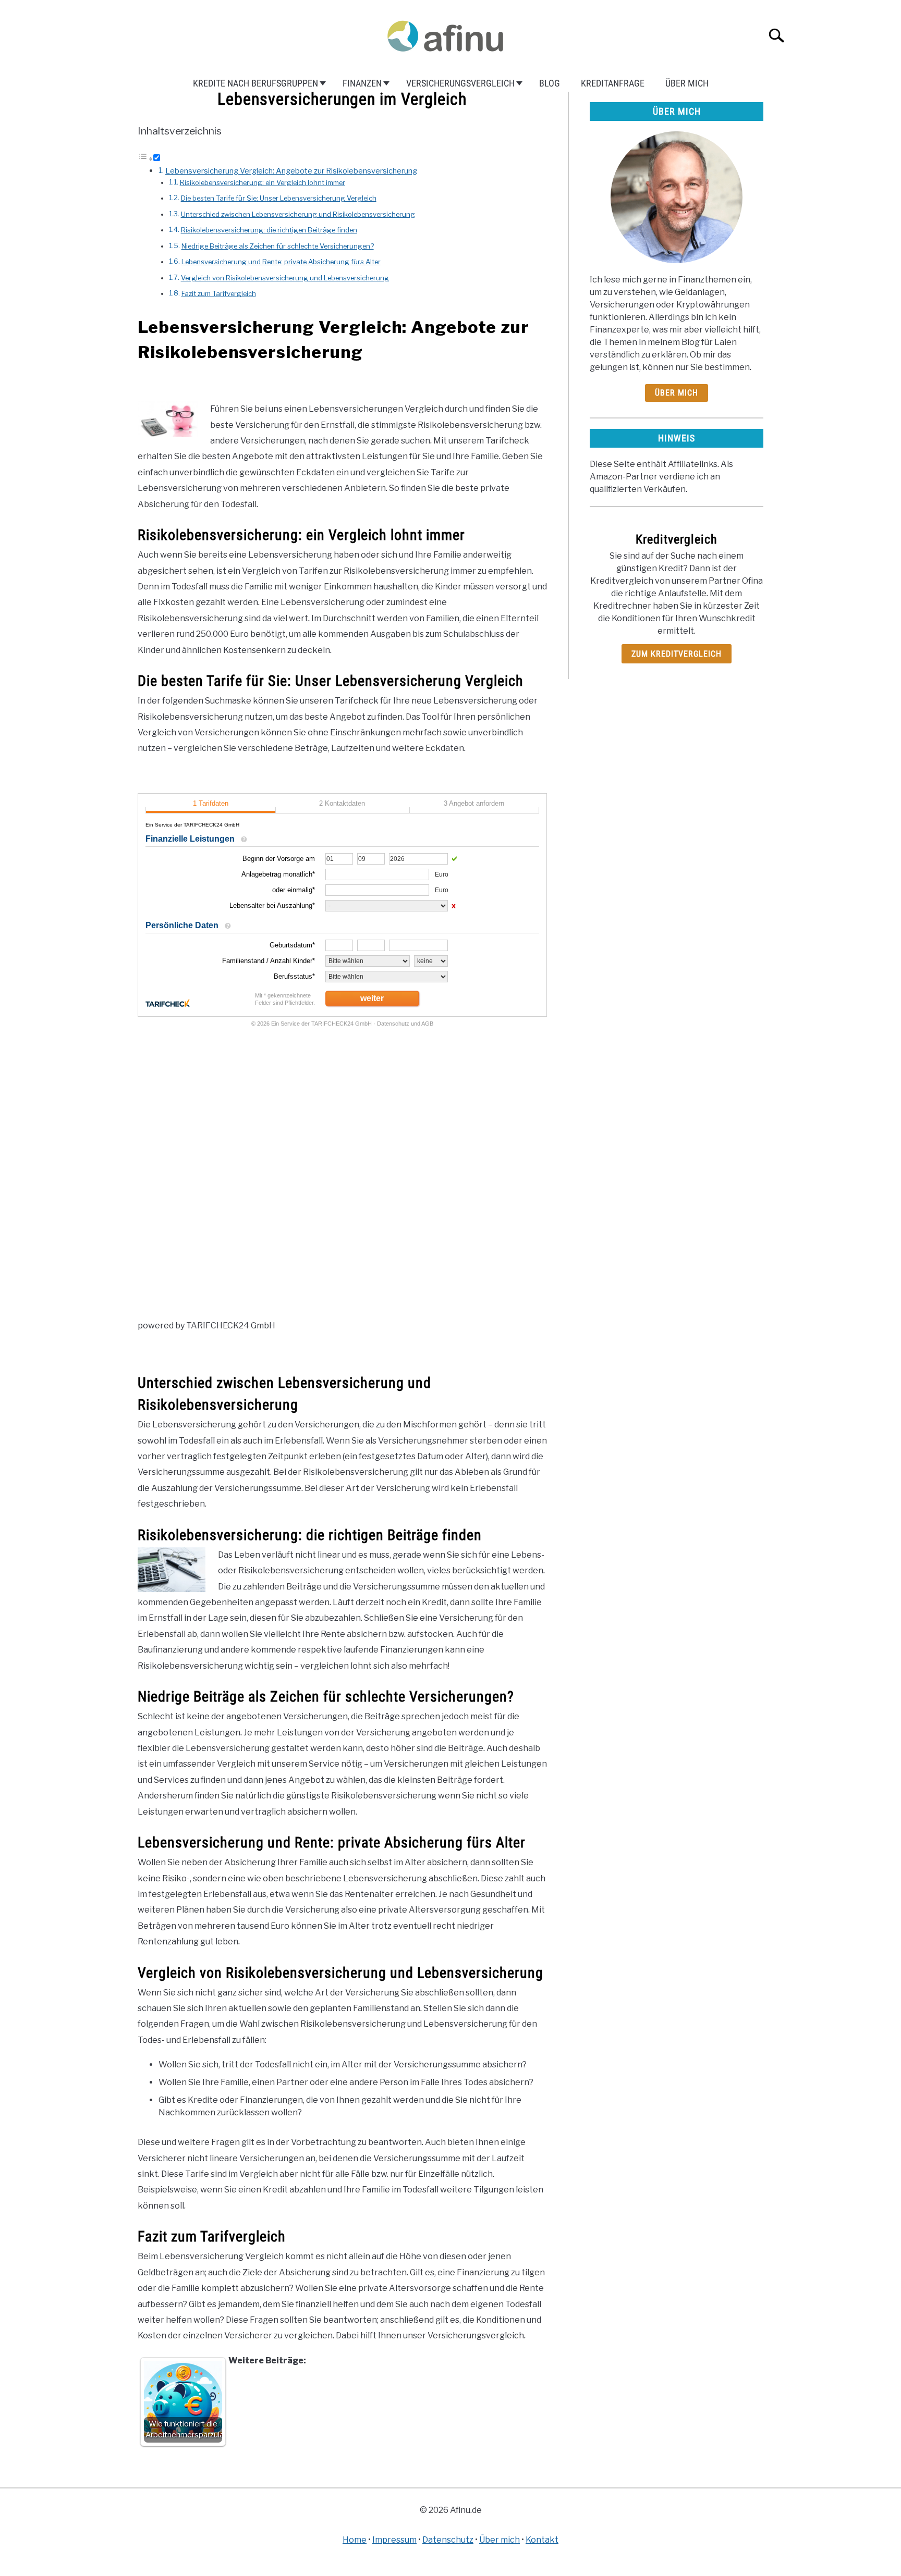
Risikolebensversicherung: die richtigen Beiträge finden (269, 230)
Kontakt (542, 2540)
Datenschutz (448, 2540)
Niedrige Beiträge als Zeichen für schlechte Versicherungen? (278, 246)
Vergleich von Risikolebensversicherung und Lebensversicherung (285, 278)
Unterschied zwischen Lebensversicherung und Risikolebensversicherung (298, 214)
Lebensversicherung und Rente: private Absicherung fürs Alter (281, 262)
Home (355, 2540)
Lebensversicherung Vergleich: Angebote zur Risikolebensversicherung (291, 171)
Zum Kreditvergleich (677, 654)
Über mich (687, 83)
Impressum (394, 2540)
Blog (550, 83)
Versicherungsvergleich (460, 83)
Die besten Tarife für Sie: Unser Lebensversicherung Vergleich (279, 198)
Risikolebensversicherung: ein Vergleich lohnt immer (263, 182)
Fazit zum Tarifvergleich (219, 293)
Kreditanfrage (613, 83)
